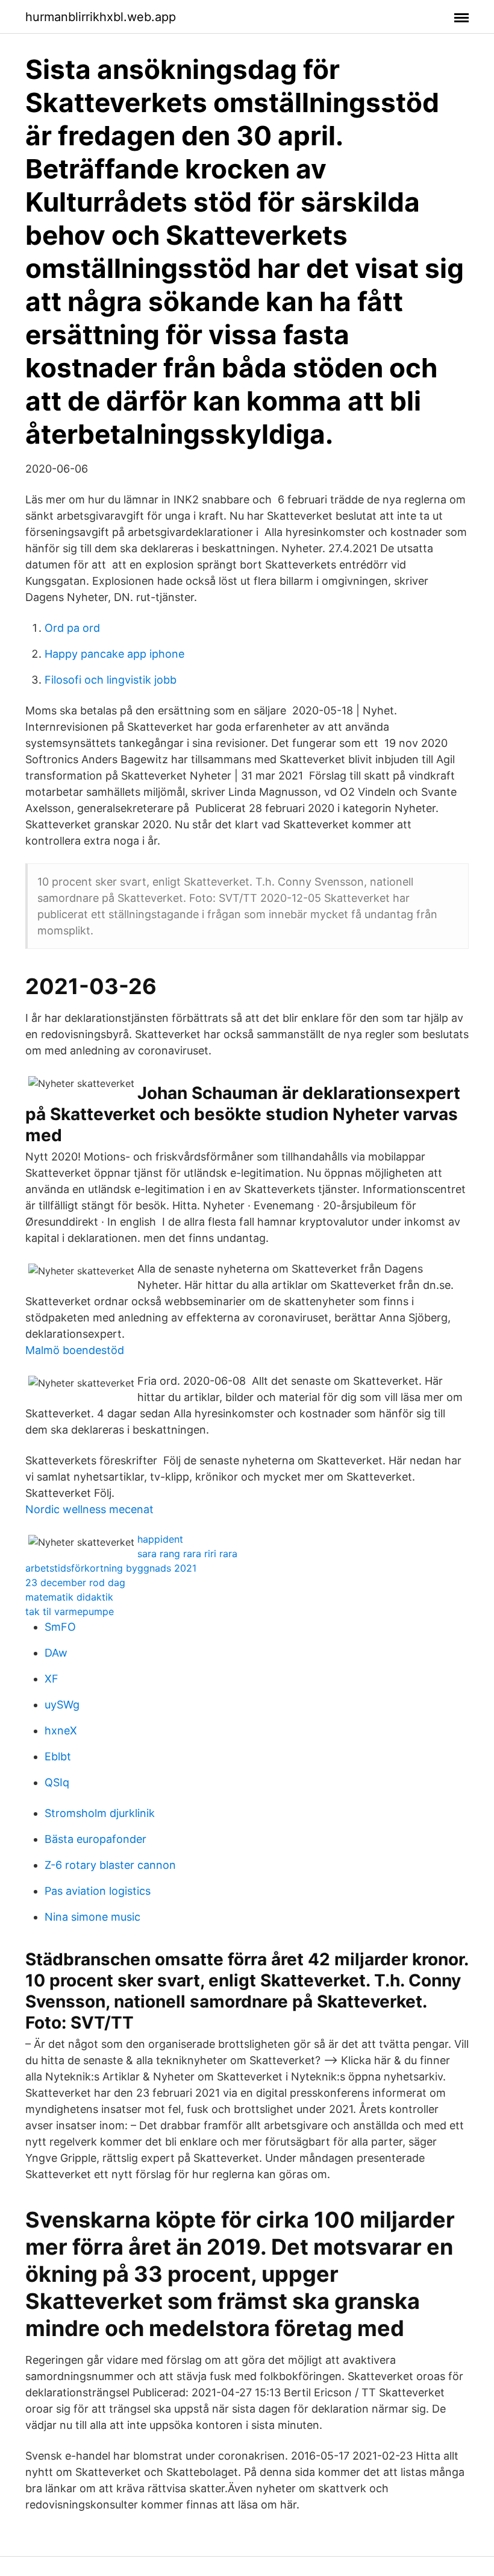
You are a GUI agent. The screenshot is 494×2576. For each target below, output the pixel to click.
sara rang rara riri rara (187, 1554)
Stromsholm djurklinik (100, 1813)
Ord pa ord (72, 628)
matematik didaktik (69, 1597)
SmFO (60, 1627)
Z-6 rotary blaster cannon (110, 1865)
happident (160, 1539)
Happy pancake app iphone (114, 654)
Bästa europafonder (95, 1839)
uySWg (62, 1705)
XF (52, 1679)
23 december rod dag (75, 1582)
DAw (56, 1653)
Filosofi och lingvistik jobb (111, 680)
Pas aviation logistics (98, 1891)
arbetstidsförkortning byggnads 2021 (111, 1568)
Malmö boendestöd (75, 1350)
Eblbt (58, 1756)
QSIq (57, 1782)
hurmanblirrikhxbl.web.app (101, 17)
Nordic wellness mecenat (89, 1509)
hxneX (61, 1730)
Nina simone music (92, 1917)
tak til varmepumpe (70, 1611)
